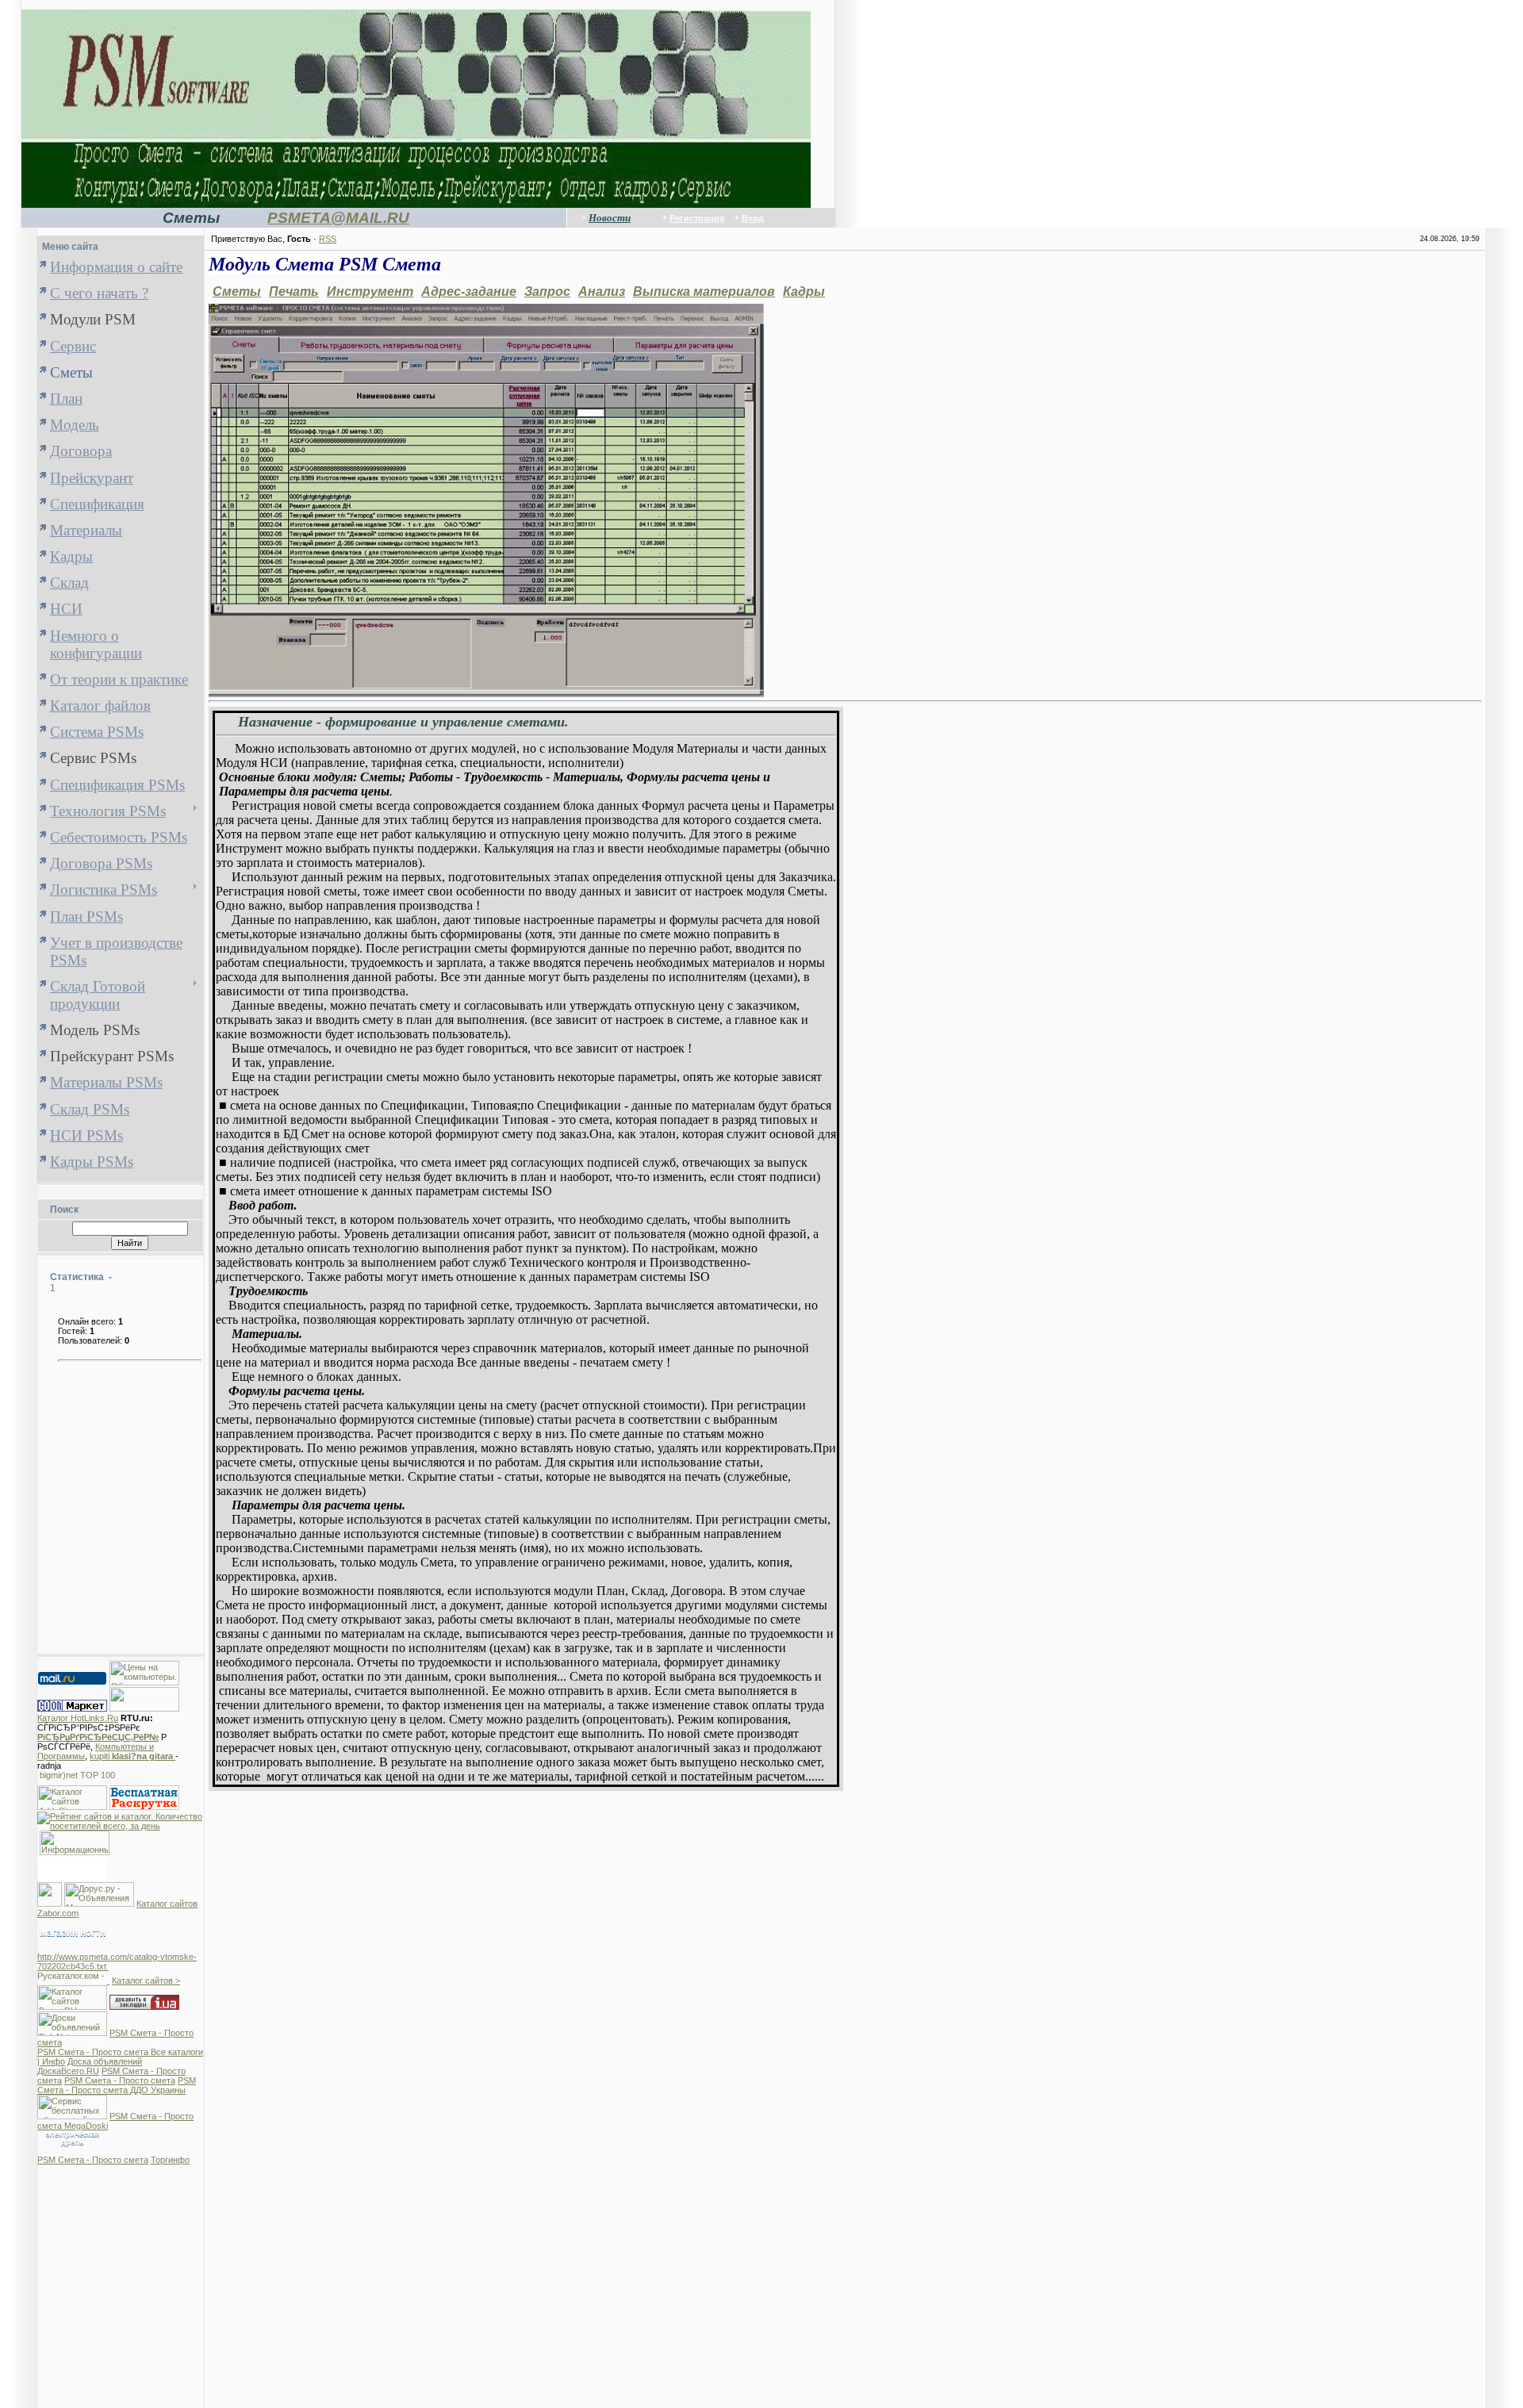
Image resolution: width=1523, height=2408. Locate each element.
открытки (73, 1875)
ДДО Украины (158, 2090)
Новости (610, 218)
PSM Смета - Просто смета (94, 2052)
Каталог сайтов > (146, 1980)
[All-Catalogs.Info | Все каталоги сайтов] (75, 1852)
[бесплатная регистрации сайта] (144, 1807)
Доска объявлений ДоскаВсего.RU (90, 2066)
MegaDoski (86, 2126)
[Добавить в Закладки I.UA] (144, 2007)
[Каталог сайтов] (50, 1904)
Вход (753, 218)
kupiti (132, 1756)
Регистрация (697, 218)
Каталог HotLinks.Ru (78, 1718)
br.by (72, 1868)
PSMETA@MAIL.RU (338, 218)
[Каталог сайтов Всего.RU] (72, 2007)
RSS (328, 239)
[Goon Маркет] (72, 1708)
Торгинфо (170, 2160)
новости (73, 1861)
